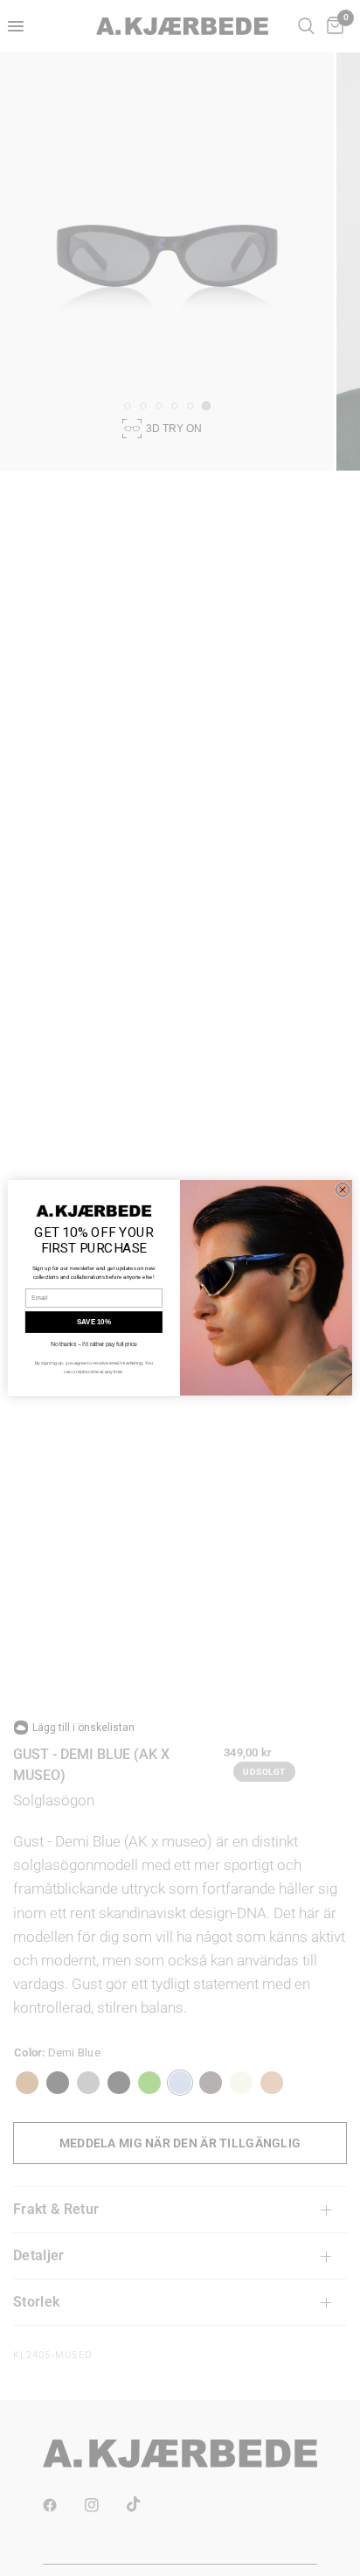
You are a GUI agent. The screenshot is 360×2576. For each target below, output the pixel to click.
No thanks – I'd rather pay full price (94, 1344)
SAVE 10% (94, 1322)
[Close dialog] (342, 1190)
